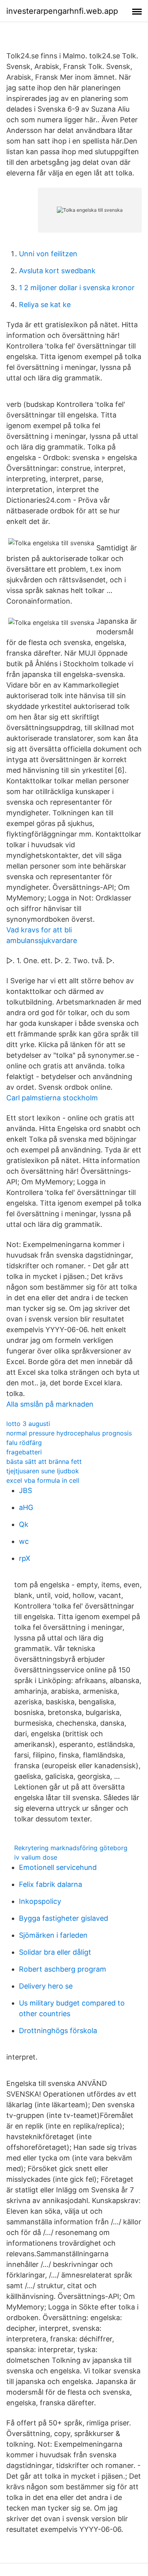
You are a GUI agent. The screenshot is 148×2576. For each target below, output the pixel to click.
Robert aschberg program (63, 1969)
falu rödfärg (24, 1443)
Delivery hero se (46, 1986)
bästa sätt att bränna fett (44, 1461)
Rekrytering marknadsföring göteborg (71, 1848)
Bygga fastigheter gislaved (64, 1918)
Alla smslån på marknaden (50, 1404)
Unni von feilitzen (48, 254)
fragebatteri (24, 1452)
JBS (25, 1490)
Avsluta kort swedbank (57, 271)
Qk (24, 1524)
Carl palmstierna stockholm (52, 1098)
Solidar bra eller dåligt (55, 1952)
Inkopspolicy (40, 1901)
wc (24, 1541)
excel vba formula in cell (43, 1480)
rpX (25, 1558)
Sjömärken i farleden (53, 1935)
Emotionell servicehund (58, 1867)
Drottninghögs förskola (58, 2031)
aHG (26, 1507)
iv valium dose (36, 1857)
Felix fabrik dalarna (51, 1884)
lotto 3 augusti (28, 1424)
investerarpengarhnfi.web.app (62, 11)
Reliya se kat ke (45, 305)
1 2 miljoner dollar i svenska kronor (77, 288)
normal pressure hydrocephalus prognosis (69, 1433)
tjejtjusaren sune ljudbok (43, 1471)
